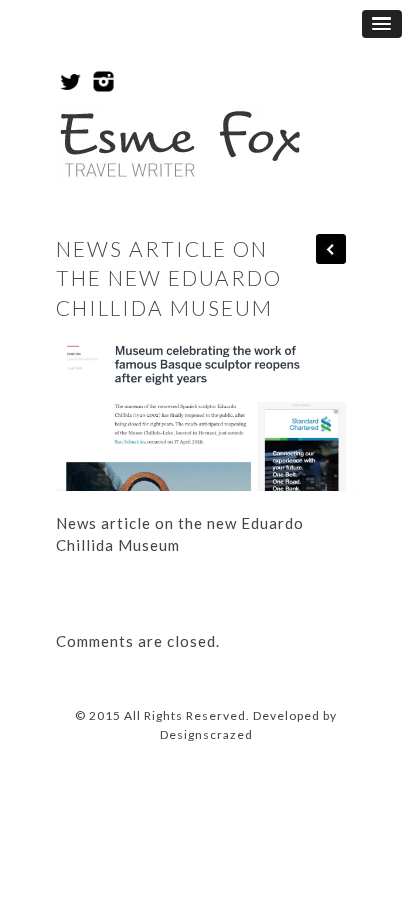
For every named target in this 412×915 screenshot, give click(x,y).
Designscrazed (206, 734)
